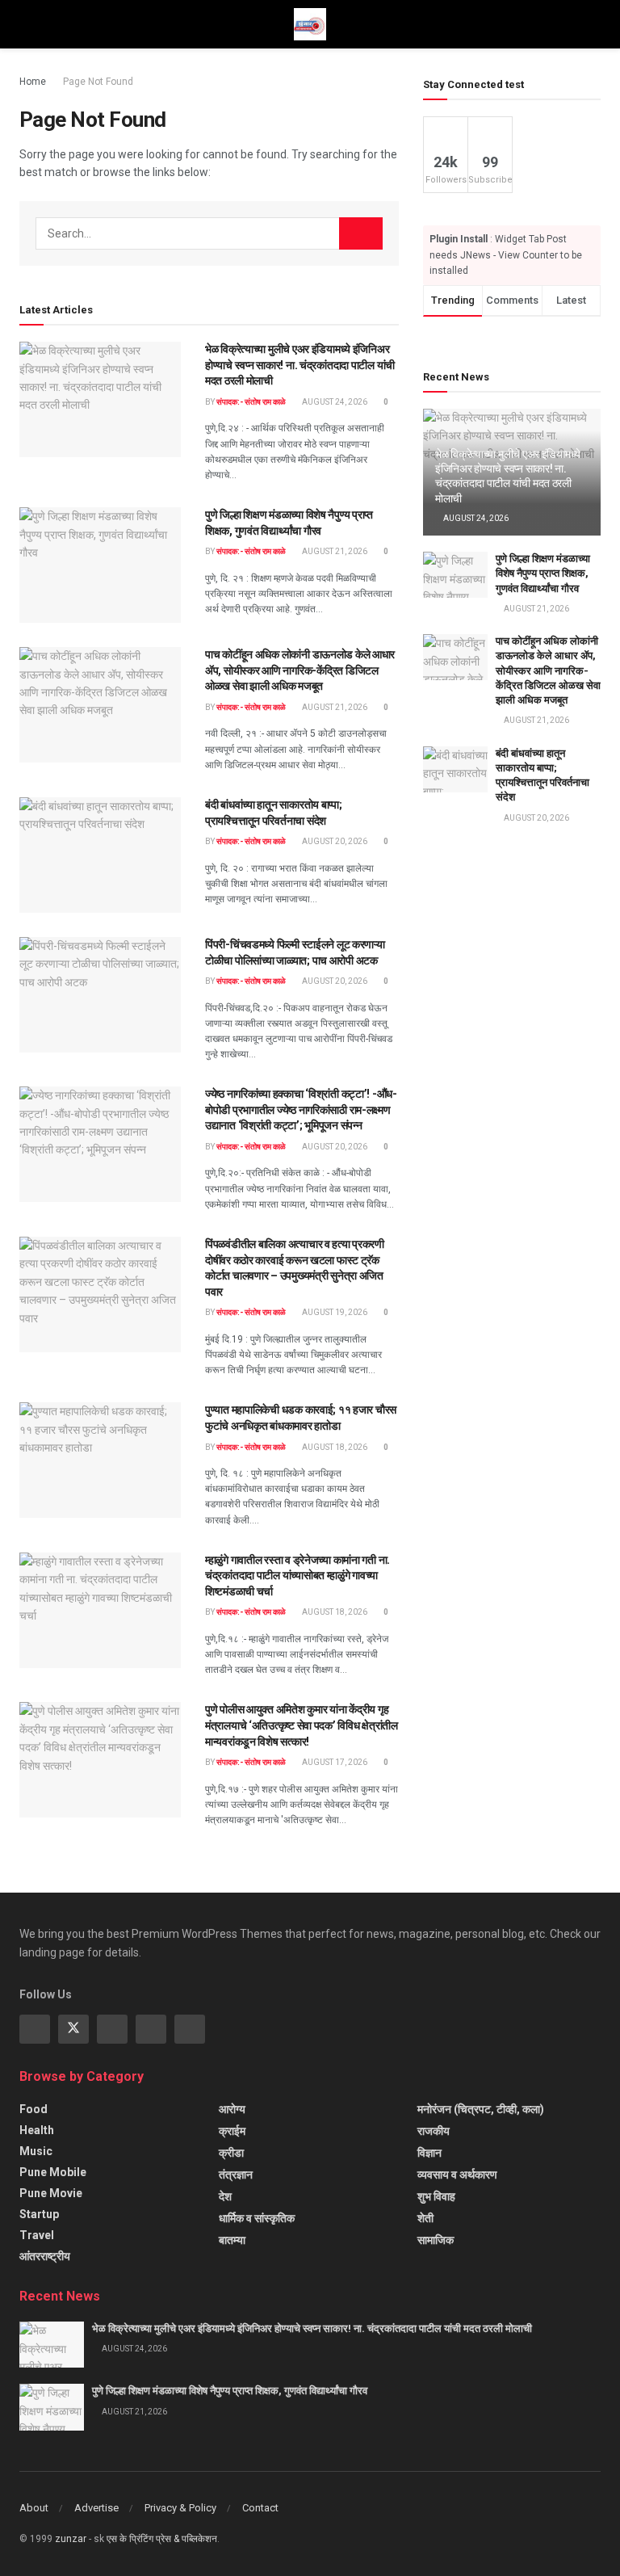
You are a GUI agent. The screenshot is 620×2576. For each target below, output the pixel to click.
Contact (260, 2508)
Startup (39, 2214)
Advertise (96, 2508)
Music (36, 2151)
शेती (425, 2218)
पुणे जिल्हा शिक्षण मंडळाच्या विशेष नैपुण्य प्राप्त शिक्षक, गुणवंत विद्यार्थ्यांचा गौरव (543, 573)
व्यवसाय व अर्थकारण (457, 2175)
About (34, 2508)
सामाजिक (436, 2240)
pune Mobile (53, 2172)
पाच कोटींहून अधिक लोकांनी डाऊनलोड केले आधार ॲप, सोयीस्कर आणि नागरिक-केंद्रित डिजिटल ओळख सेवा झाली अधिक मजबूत (300, 670)
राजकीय (434, 2131)
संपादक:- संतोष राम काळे (251, 402)
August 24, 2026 (334, 402)
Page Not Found (98, 82)
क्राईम (232, 2131)
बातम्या (232, 2240)
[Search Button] (361, 233)
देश (225, 2196)
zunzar (71, 2539)
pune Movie (51, 2193)
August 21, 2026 (334, 551)
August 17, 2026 (334, 1762)
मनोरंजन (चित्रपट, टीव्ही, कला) (481, 2109)
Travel (37, 2235)
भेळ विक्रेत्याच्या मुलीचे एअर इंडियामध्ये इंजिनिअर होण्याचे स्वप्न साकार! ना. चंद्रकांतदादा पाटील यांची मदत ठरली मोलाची (300, 365)
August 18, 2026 (334, 1447)
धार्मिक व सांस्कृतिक (257, 2218)
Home (33, 82)
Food (34, 2109)
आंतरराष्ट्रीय (45, 2256)
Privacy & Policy (180, 2508)
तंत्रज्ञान (236, 2175)
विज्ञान (429, 2153)
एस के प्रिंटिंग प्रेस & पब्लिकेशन (162, 2539)
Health (37, 2130)
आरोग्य (232, 2109)
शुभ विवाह (436, 2196)
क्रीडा (231, 2153)
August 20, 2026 (334, 841)
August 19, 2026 (334, 1312)
